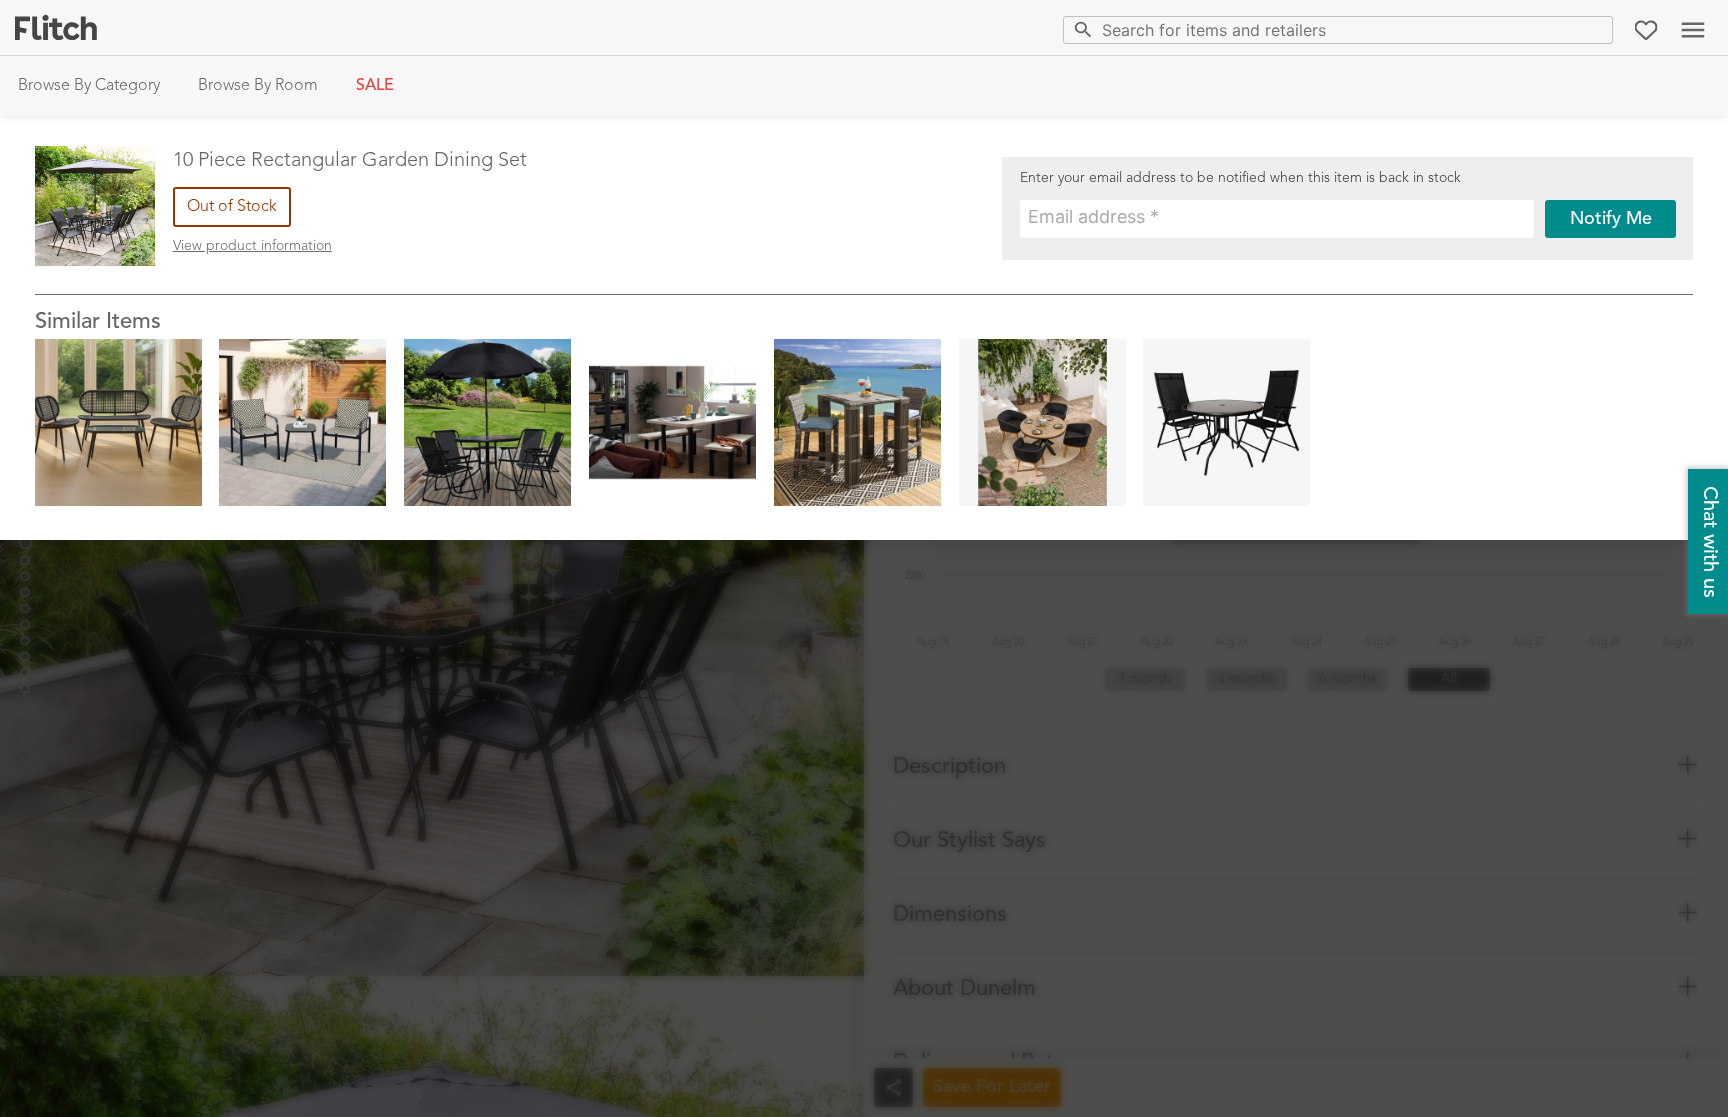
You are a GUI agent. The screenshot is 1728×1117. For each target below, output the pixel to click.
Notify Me (1611, 219)
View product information (252, 246)
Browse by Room (258, 86)
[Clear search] (1593, 29)
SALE (375, 86)
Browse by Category (89, 86)
